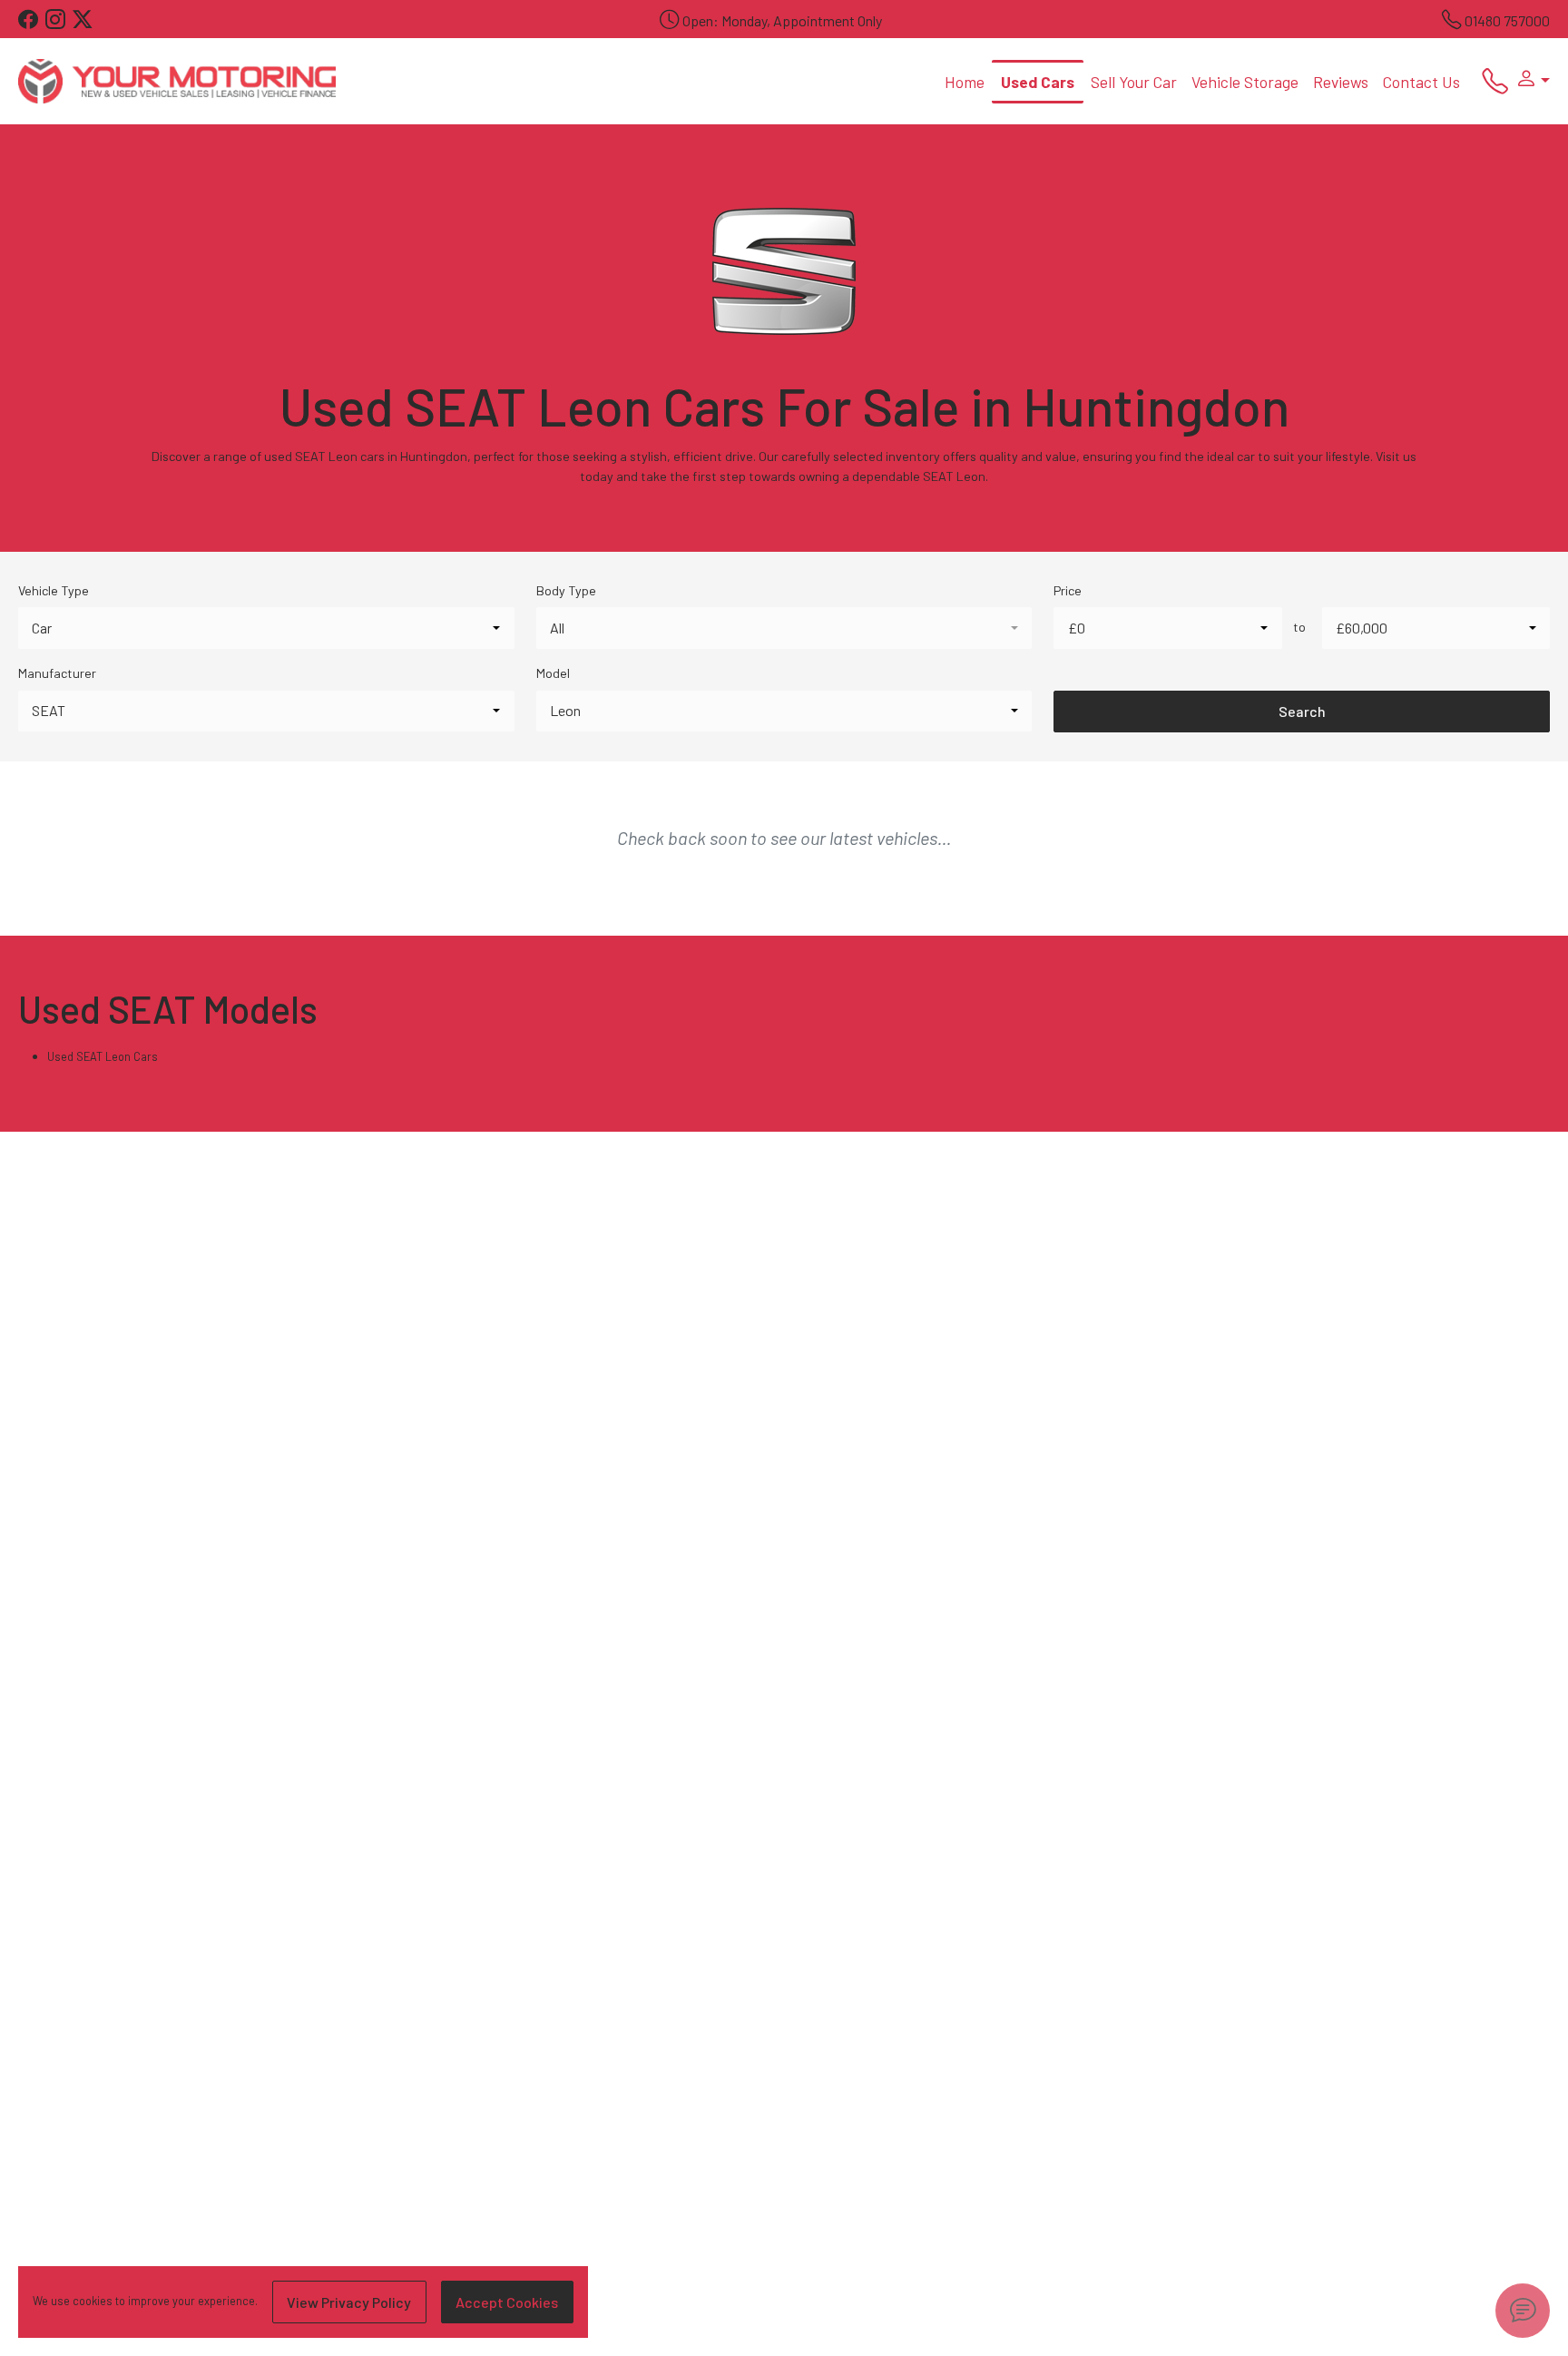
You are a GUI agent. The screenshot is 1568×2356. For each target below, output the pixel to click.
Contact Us (1421, 82)
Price (1068, 590)
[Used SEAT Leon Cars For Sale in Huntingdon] (784, 281)
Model (553, 673)
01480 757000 (1507, 20)
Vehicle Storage (1245, 82)
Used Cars (1038, 82)
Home (965, 82)
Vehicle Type (54, 590)
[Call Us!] (1488, 85)
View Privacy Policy (349, 2302)
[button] (1529, 81)
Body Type (566, 590)
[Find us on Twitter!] (86, 20)
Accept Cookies (507, 2302)
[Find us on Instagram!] (59, 20)
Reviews (1341, 82)
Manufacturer (57, 673)
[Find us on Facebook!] (32, 20)
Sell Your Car (1134, 82)
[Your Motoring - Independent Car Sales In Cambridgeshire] (177, 79)
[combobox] (266, 628)
